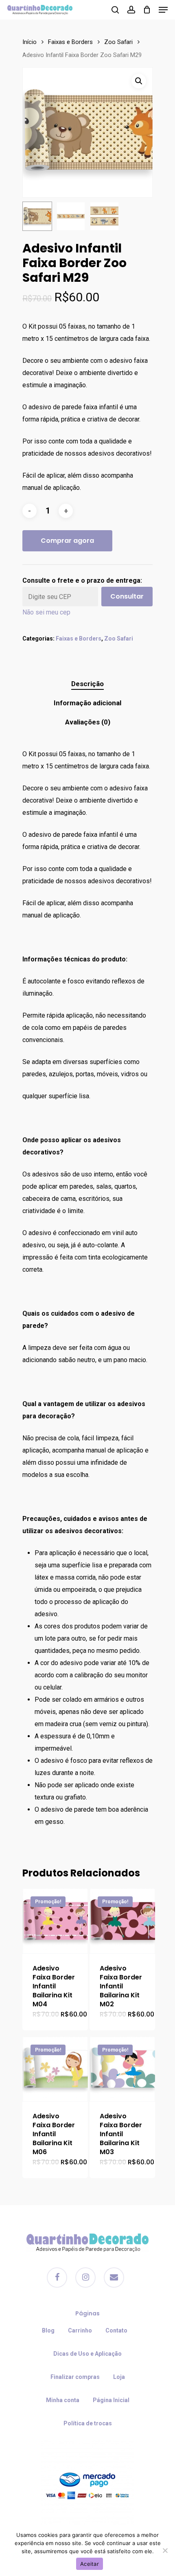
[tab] (87, 684)
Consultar (127, 596)
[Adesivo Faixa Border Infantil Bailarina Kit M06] (55, 2069)
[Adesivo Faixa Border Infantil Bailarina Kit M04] (55, 1921)
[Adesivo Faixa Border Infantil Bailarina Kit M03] (122, 2069)
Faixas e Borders (70, 42)
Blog (48, 2330)
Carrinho (80, 2330)
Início (30, 42)
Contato (116, 2330)
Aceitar (90, 2564)
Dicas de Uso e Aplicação (87, 2354)
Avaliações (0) (88, 722)
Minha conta (63, 2400)
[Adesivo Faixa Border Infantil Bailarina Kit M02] (122, 1921)
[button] (139, 81)
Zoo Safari (118, 42)
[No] (165, 2550)
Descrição (87, 684)
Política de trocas (88, 2423)
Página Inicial (111, 2400)
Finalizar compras (75, 2377)
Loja (119, 2377)
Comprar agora (67, 541)
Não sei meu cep (46, 612)
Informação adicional (87, 703)
